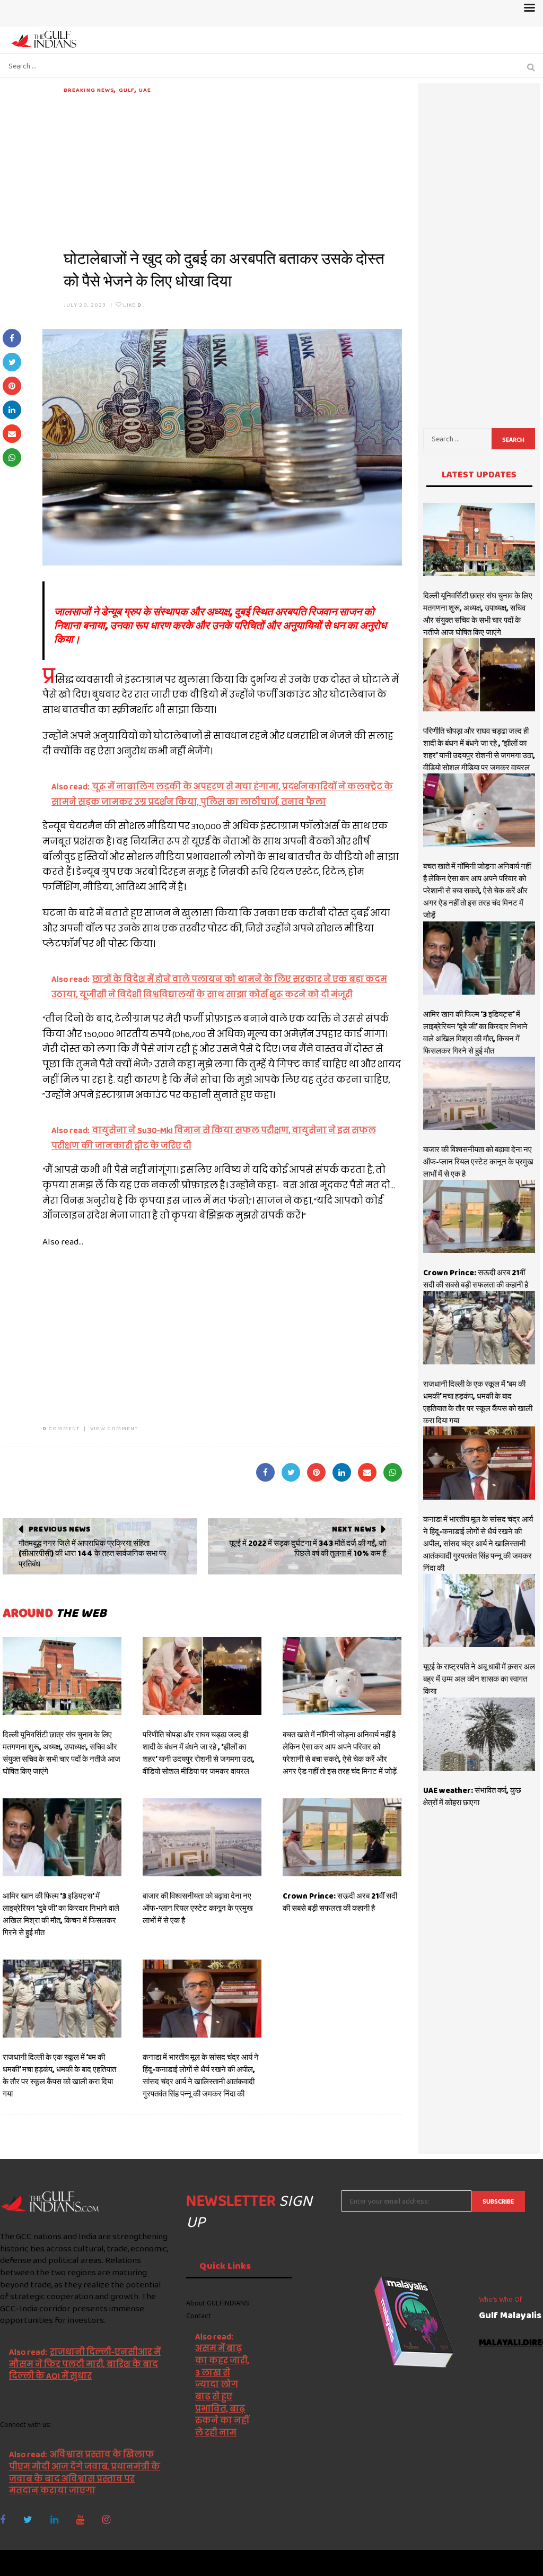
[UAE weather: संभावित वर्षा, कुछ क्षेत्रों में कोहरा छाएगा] (479, 1734)
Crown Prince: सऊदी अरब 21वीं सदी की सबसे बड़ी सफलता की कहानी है (340, 1902)
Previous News (60, 1529)
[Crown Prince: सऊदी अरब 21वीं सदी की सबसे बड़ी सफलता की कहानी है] (342, 1837)
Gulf (127, 90)
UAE (145, 90)
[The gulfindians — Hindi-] (45, 39)
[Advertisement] (233, 169)
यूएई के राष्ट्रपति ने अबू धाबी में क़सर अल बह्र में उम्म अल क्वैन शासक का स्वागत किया (479, 1679)
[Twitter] (28, 2520)
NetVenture (517, 2563)
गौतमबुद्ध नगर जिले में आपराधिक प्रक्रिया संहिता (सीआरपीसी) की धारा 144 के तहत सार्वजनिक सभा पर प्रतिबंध (93, 1554)
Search (513, 440)
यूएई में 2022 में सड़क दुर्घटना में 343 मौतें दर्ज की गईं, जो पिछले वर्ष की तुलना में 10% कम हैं (308, 1548)
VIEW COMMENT (114, 1428)
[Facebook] (3, 2520)
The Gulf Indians (59, 2563)
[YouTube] (80, 2520)
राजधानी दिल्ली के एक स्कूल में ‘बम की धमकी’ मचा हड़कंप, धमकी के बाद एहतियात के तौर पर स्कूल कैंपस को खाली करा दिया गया (59, 2075)
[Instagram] (106, 2520)
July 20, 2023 (85, 304)
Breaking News (89, 90)
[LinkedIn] (54, 2520)
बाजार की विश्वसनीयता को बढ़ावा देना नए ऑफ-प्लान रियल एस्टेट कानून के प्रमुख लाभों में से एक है (198, 1908)
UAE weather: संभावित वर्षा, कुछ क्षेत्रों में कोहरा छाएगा (472, 1796)
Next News (354, 1529)
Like (131, 304)
